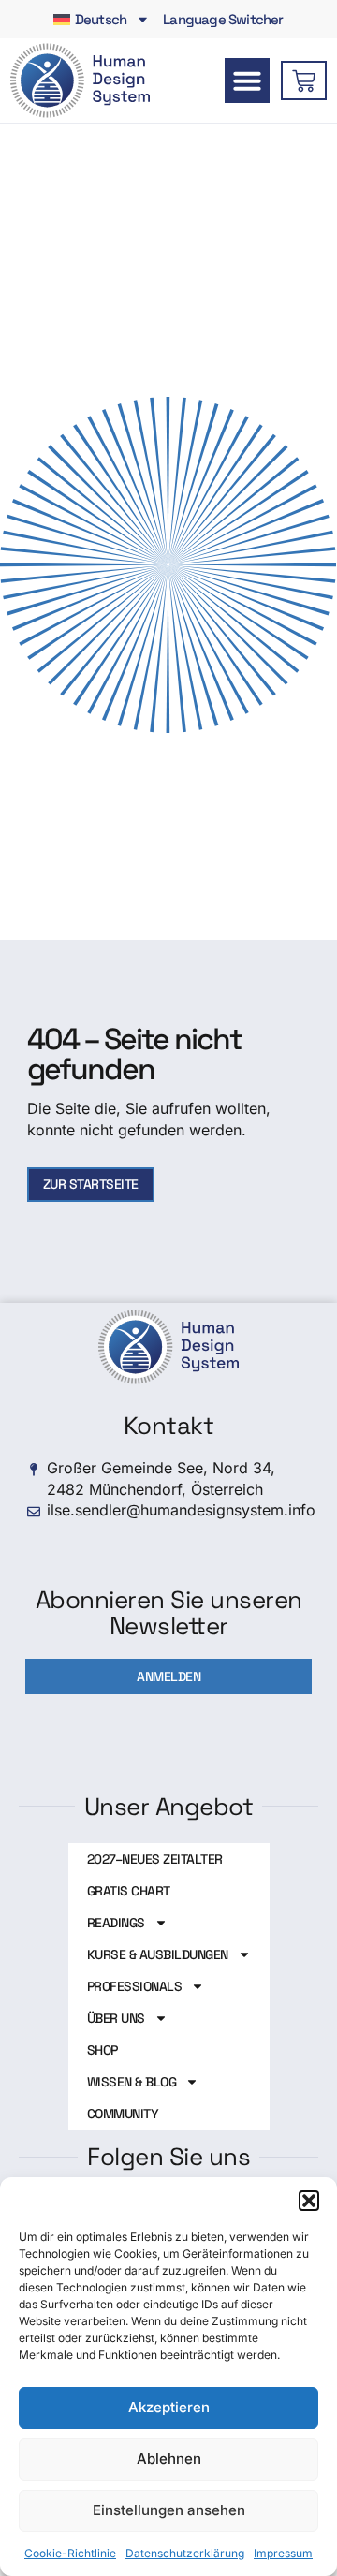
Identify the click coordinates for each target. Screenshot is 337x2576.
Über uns (116, 2018)
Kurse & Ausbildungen (158, 1954)
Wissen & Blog (132, 2082)
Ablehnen (169, 2459)
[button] (309, 2201)
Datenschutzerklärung (185, 2553)
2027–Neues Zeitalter (155, 1859)
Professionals (135, 1986)
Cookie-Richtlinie (70, 2553)
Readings (116, 1923)
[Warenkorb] (304, 80)
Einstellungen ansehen (169, 2510)
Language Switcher (223, 19)
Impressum (283, 2553)
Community (123, 2114)
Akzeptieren (169, 2407)
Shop (103, 2050)
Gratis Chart (129, 1891)
